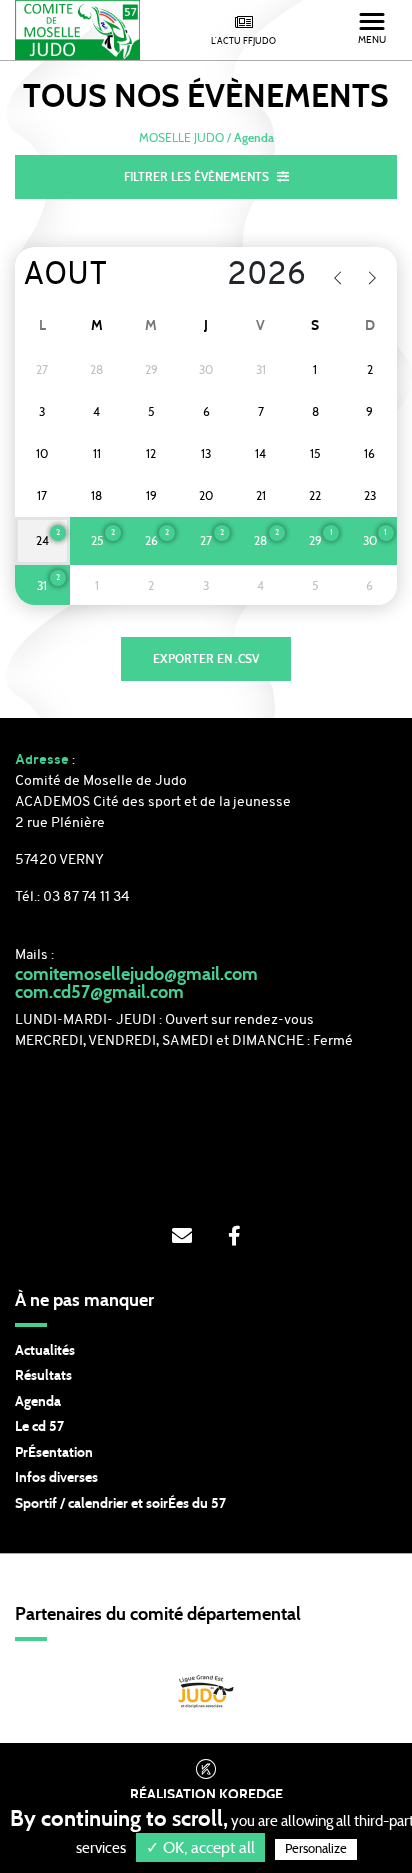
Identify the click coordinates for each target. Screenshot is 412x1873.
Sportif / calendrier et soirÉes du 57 (120, 1504)
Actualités (45, 1351)
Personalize (316, 1849)
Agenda (38, 1402)
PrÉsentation (54, 1453)
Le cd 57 (39, 1427)
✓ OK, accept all (200, 1848)
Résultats (43, 1376)
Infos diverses (56, 1478)
